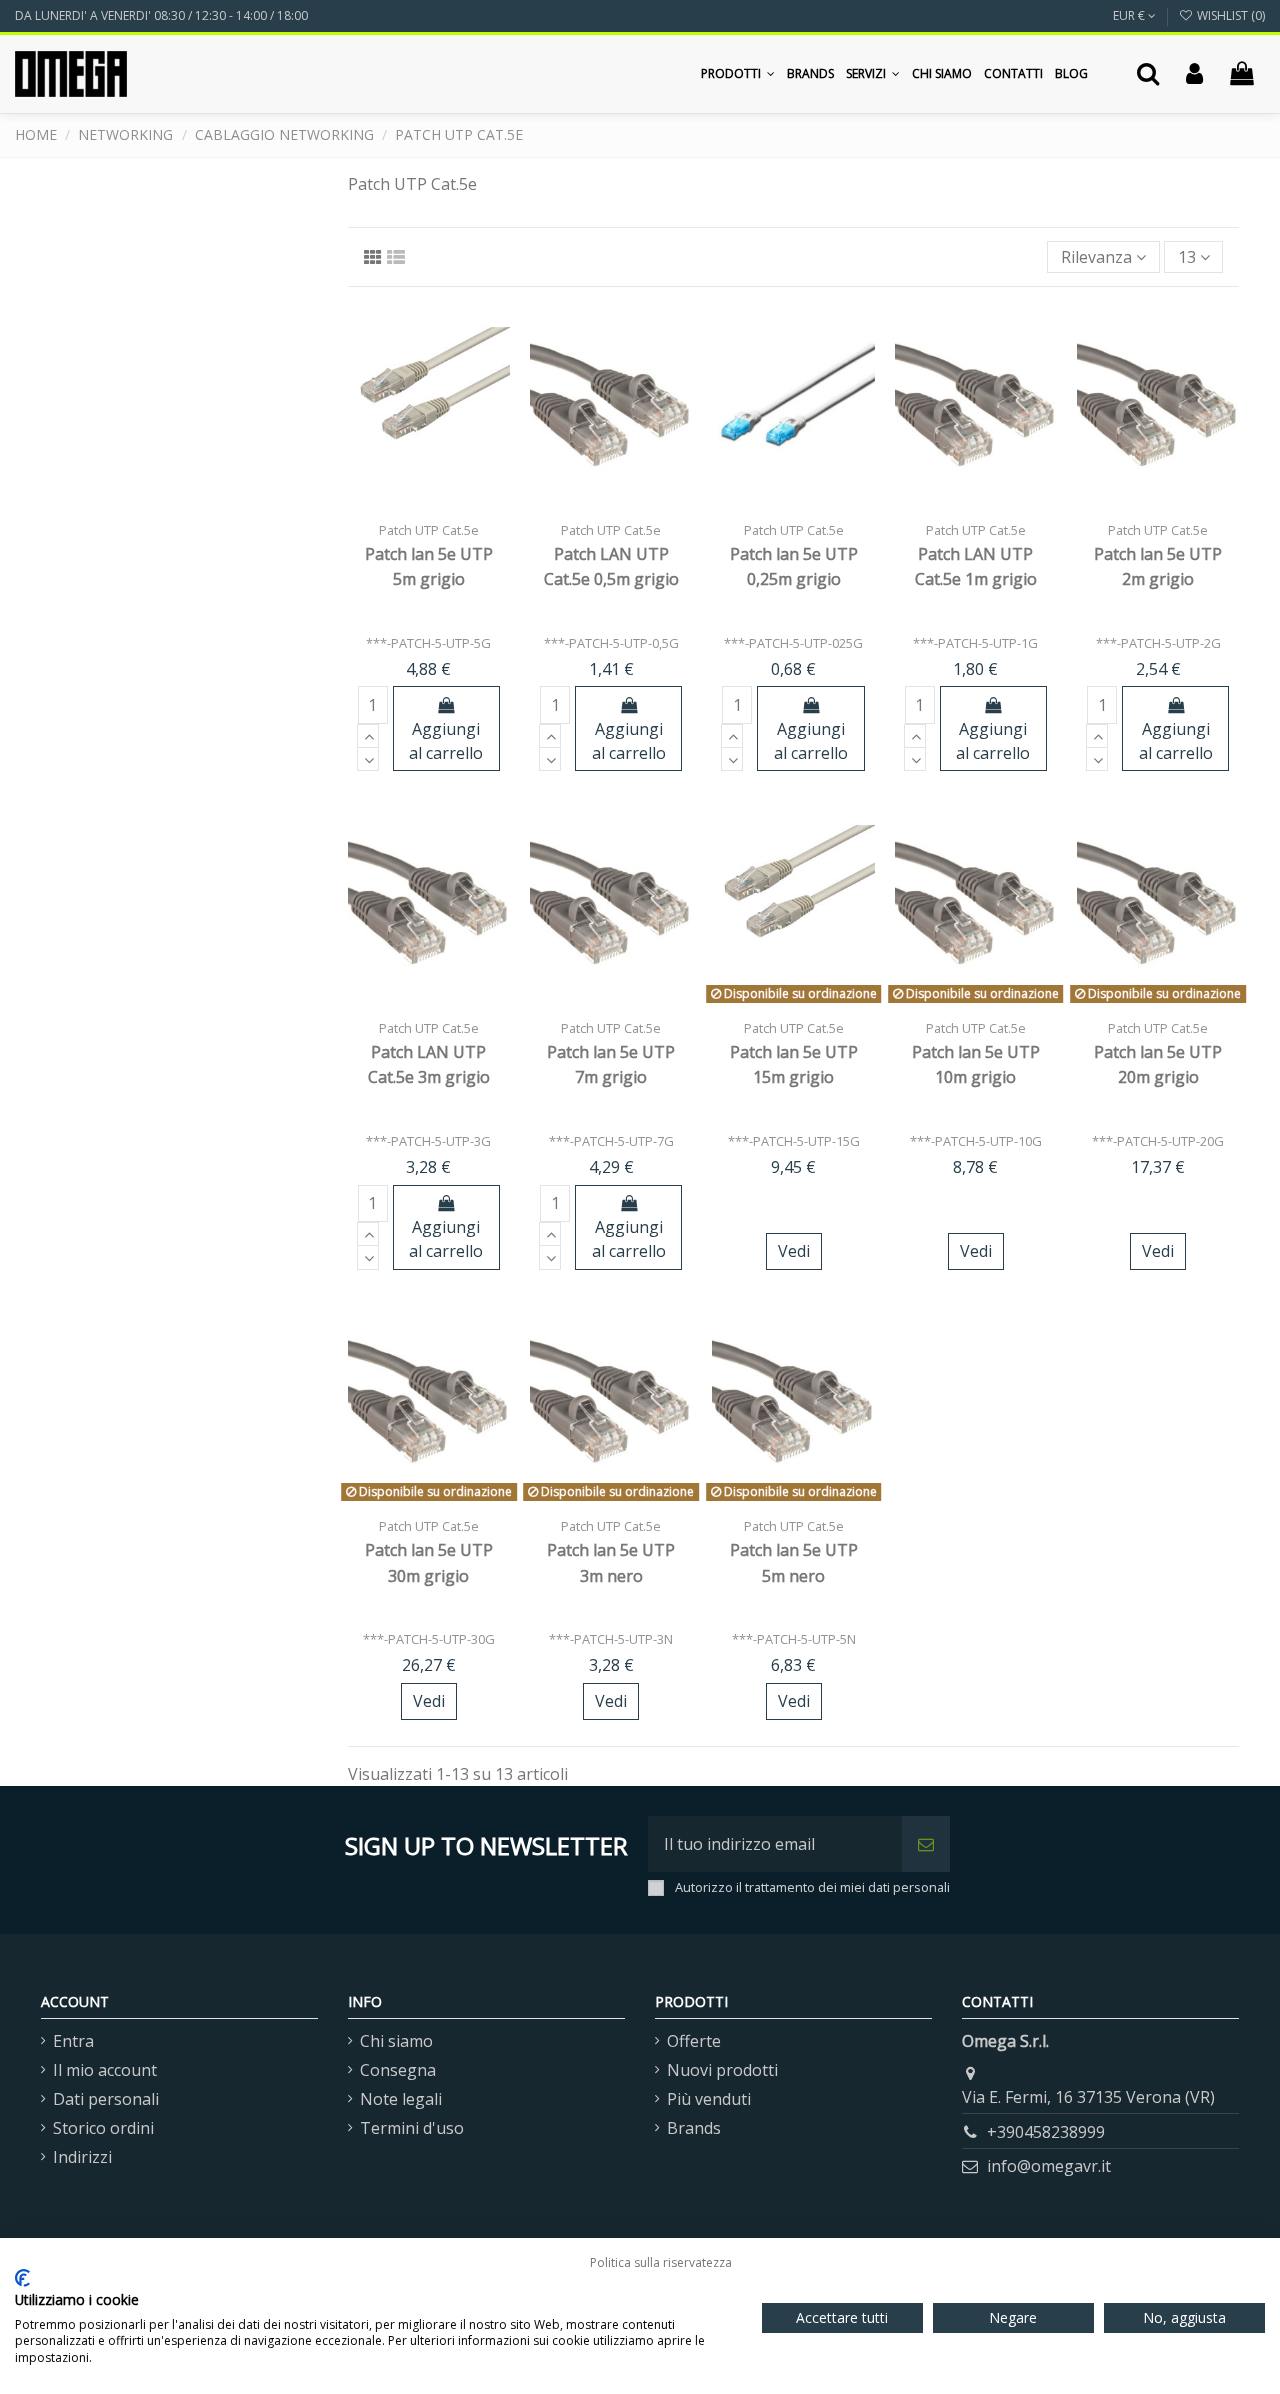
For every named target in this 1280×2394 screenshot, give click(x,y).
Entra (73, 2041)
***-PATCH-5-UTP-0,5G (611, 643)
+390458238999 (1046, 2132)
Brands (694, 2128)
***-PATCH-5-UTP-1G (975, 643)
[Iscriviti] (926, 1844)
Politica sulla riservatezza (661, 2262)
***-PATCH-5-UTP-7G (611, 1141)
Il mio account (105, 2070)
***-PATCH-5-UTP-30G (429, 1639)
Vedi (794, 1251)
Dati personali (106, 2099)
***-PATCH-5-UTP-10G (976, 1141)
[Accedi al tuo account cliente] (1194, 74)
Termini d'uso (412, 2128)
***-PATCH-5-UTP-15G (794, 1141)
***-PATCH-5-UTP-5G (428, 643)
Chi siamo (396, 2041)
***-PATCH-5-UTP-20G (1158, 1141)
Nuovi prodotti (722, 2070)
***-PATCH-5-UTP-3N (611, 1639)
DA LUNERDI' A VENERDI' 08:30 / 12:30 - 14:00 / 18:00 (161, 15)
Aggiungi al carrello (446, 741)
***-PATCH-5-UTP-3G (428, 1141)
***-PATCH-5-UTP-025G (793, 643)
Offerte (694, 2041)
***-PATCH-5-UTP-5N (794, 1639)
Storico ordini (103, 2128)
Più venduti (709, 2099)
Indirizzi (82, 2157)
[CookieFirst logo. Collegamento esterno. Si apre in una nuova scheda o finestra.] (22, 2278)
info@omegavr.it (1049, 2166)
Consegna (398, 2070)
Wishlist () (1229, 15)
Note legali (401, 2099)
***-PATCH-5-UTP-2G (1158, 643)
